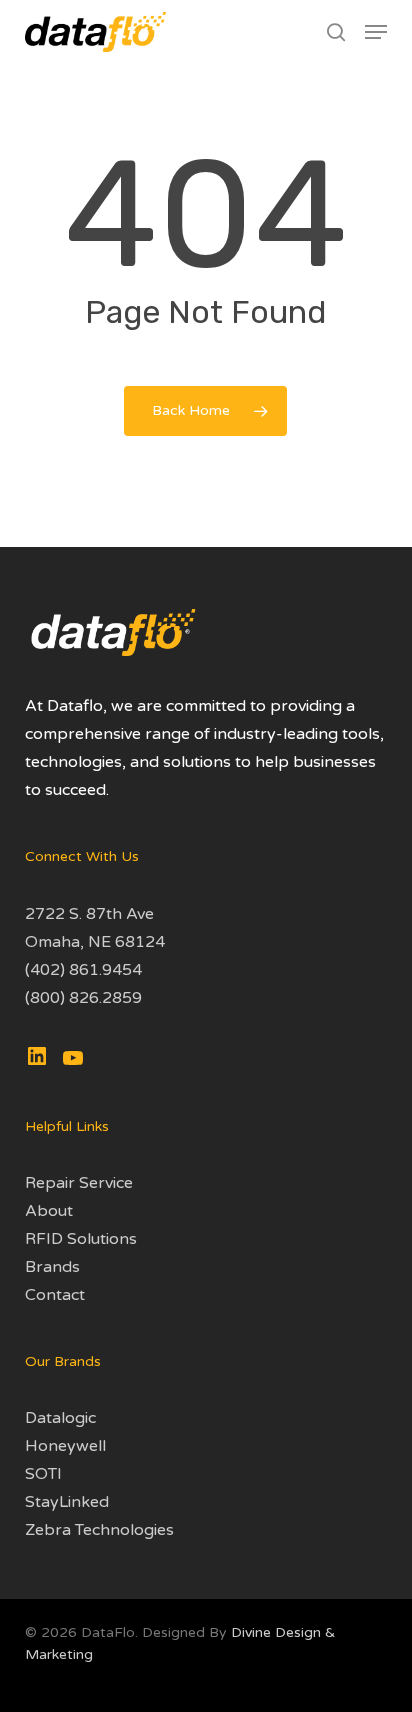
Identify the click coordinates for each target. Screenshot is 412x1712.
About (49, 1211)
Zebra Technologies (99, 1530)
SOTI (43, 1474)
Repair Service (79, 1183)
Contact (55, 1295)
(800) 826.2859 (83, 998)
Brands (52, 1267)
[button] (376, 32)
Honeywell (65, 1446)
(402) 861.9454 (83, 970)
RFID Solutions (81, 1239)
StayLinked (67, 1502)
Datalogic (60, 1418)
